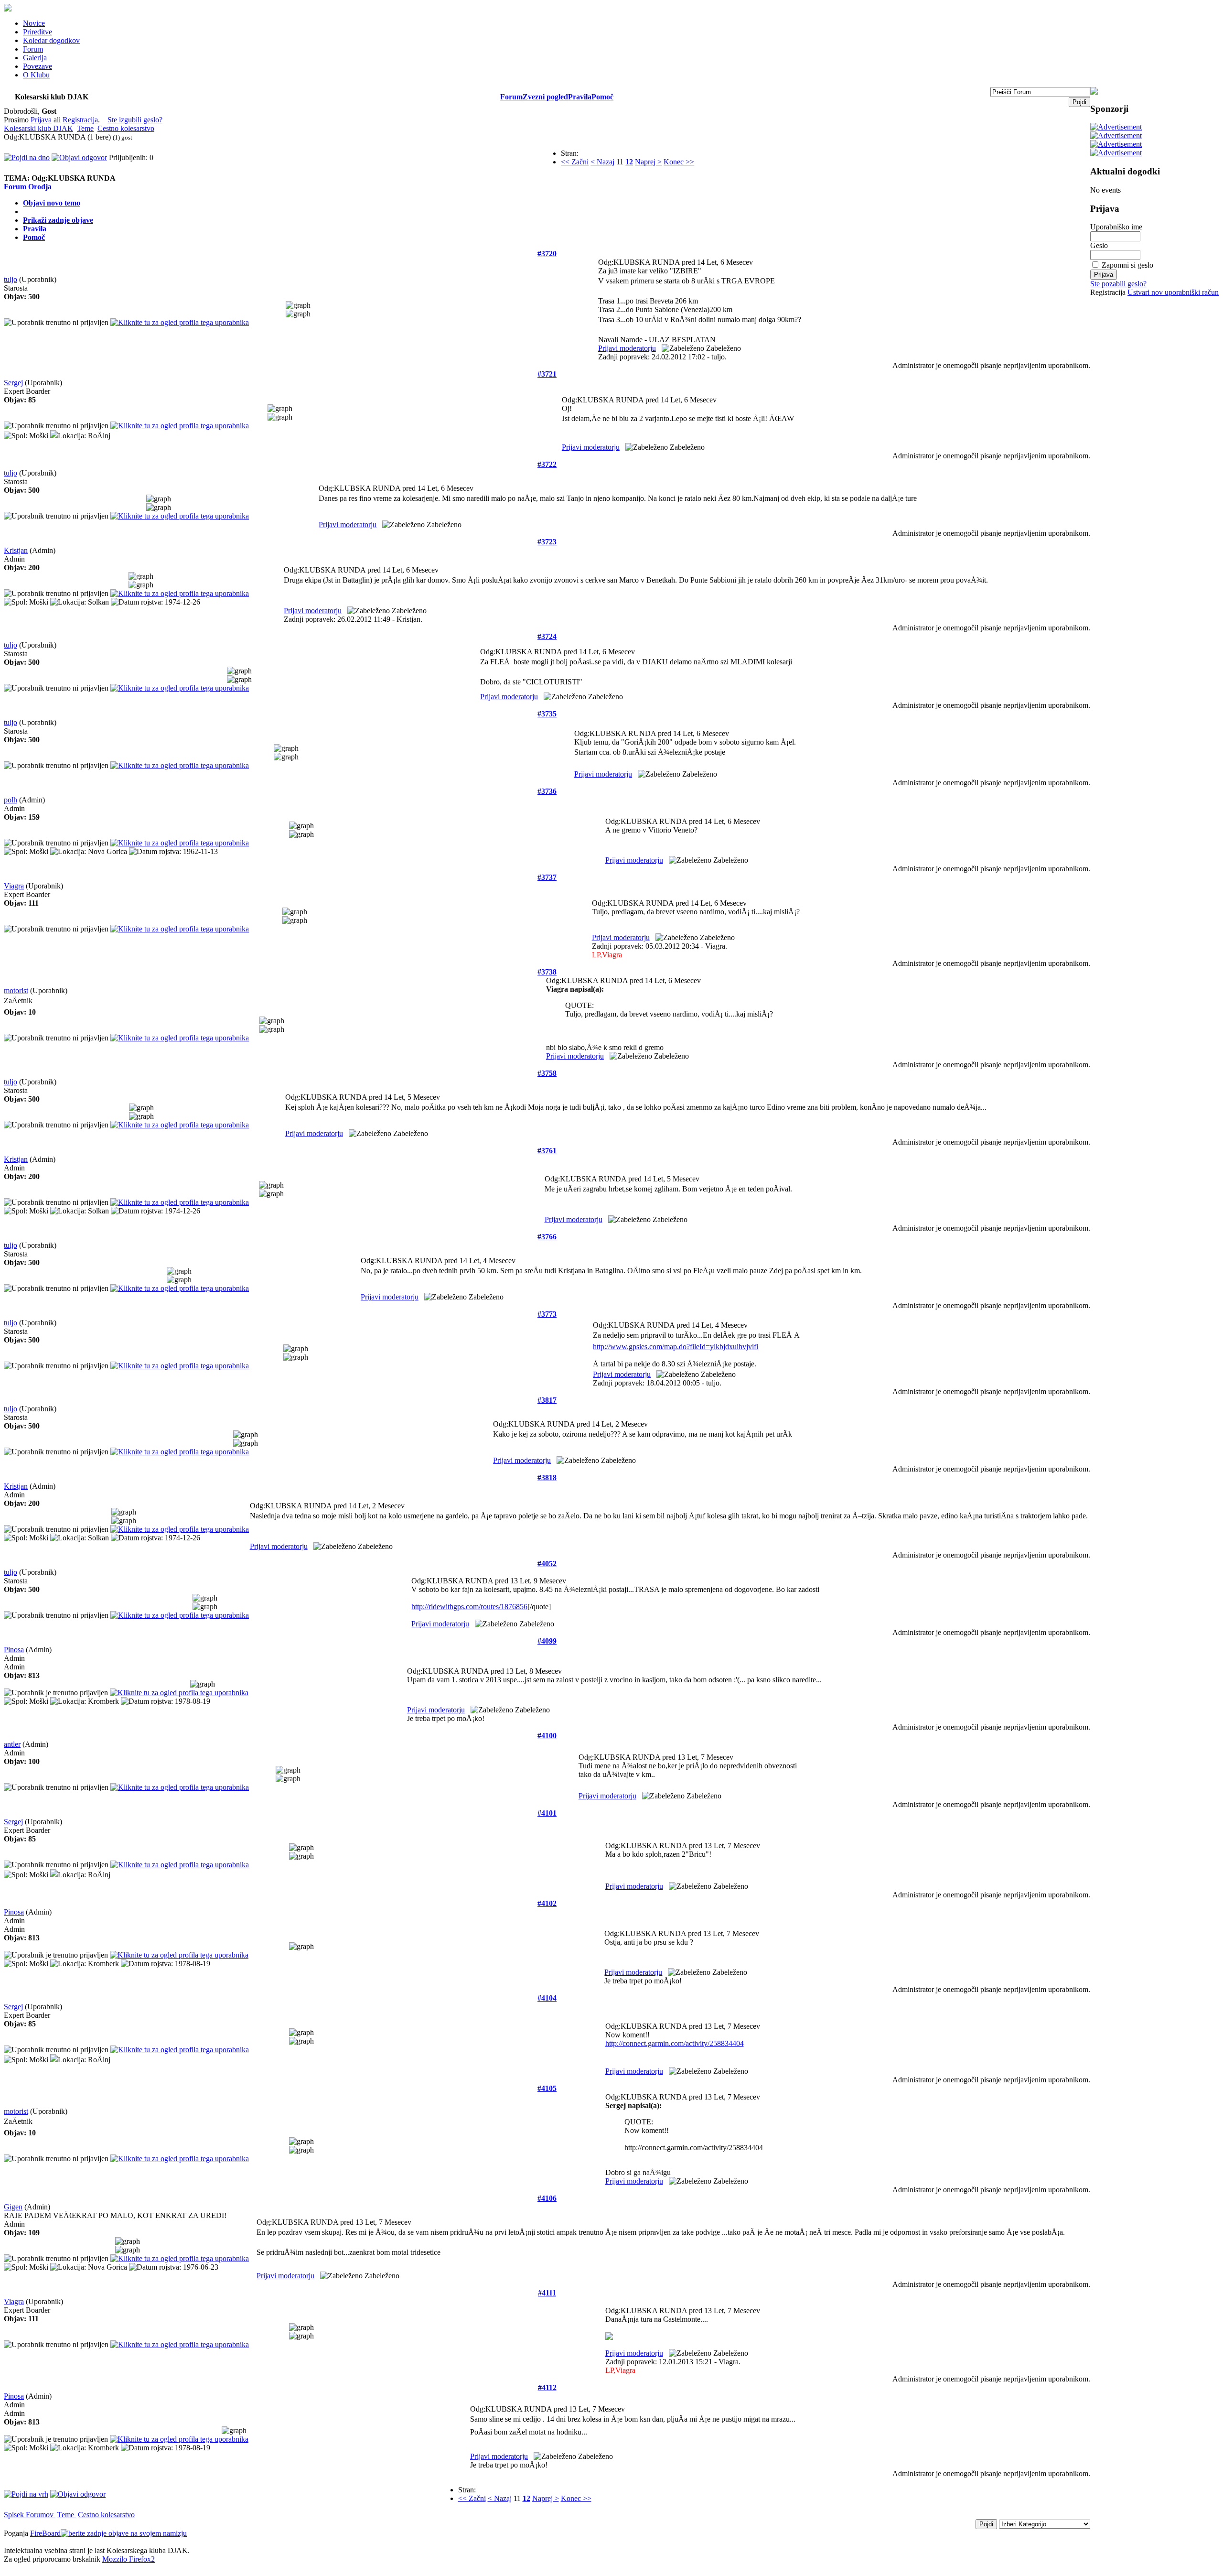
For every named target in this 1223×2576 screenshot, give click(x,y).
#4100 (547, 1736)
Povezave (38, 66)
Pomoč (602, 97)
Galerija (35, 58)
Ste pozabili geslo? (1118, 284)
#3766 (547, 1237)
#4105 (547, 2088)
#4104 (547, 1998)
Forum (33, 49)
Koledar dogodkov (51, 40)
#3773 (547, 1314)
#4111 (547, 2293)
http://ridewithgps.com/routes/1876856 (469, 1607)
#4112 (547, 2387)
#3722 (547, 464)
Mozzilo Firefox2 (129, 2559)
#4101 (547, 1813)
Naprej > (648, 162)
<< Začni (575, 162)
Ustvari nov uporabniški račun (1173, 292)
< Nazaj (602, 162)
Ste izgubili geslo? (135, 120)
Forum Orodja (28, 187)
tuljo (11, 279)
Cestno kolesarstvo (126, 128)
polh (11, 800)
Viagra (14, 886)
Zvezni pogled (545, 97)
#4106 (547, 2198)
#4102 (547, 1903)
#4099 (547, 1641)
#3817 (547, 1400)
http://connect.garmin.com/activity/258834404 (675, 2043)
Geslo (1099, 245)
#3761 (547, 1151)
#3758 (547, 1073)
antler (12, 1744)
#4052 (547, 1564)
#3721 (547, 374)
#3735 (547, 714)
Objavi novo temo (52, 203)
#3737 (547, 877)
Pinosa (14, 1650)
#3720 (547, 254)
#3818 (547, 1477)
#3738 (547, 972)
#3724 (547, 636)
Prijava (41, 120)
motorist (16, 990)
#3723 (547, 542)
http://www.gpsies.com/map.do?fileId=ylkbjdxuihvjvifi (676, 1347)
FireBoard (45, 2533)
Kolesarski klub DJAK (38, 128)
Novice (34, 23)
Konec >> (679, 162)
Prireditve (38, 32)
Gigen (13, 2207)
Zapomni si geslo (1127, 265)
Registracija (80, 120)
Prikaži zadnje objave (58, 220)
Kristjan (16, 550)
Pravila (580, 97)
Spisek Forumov (30, 2515)
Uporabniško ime (1116, 227)
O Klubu (36, 75)
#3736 (547, 791)
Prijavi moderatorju (627, 348)
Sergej (13, 383)
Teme (85, 128)
